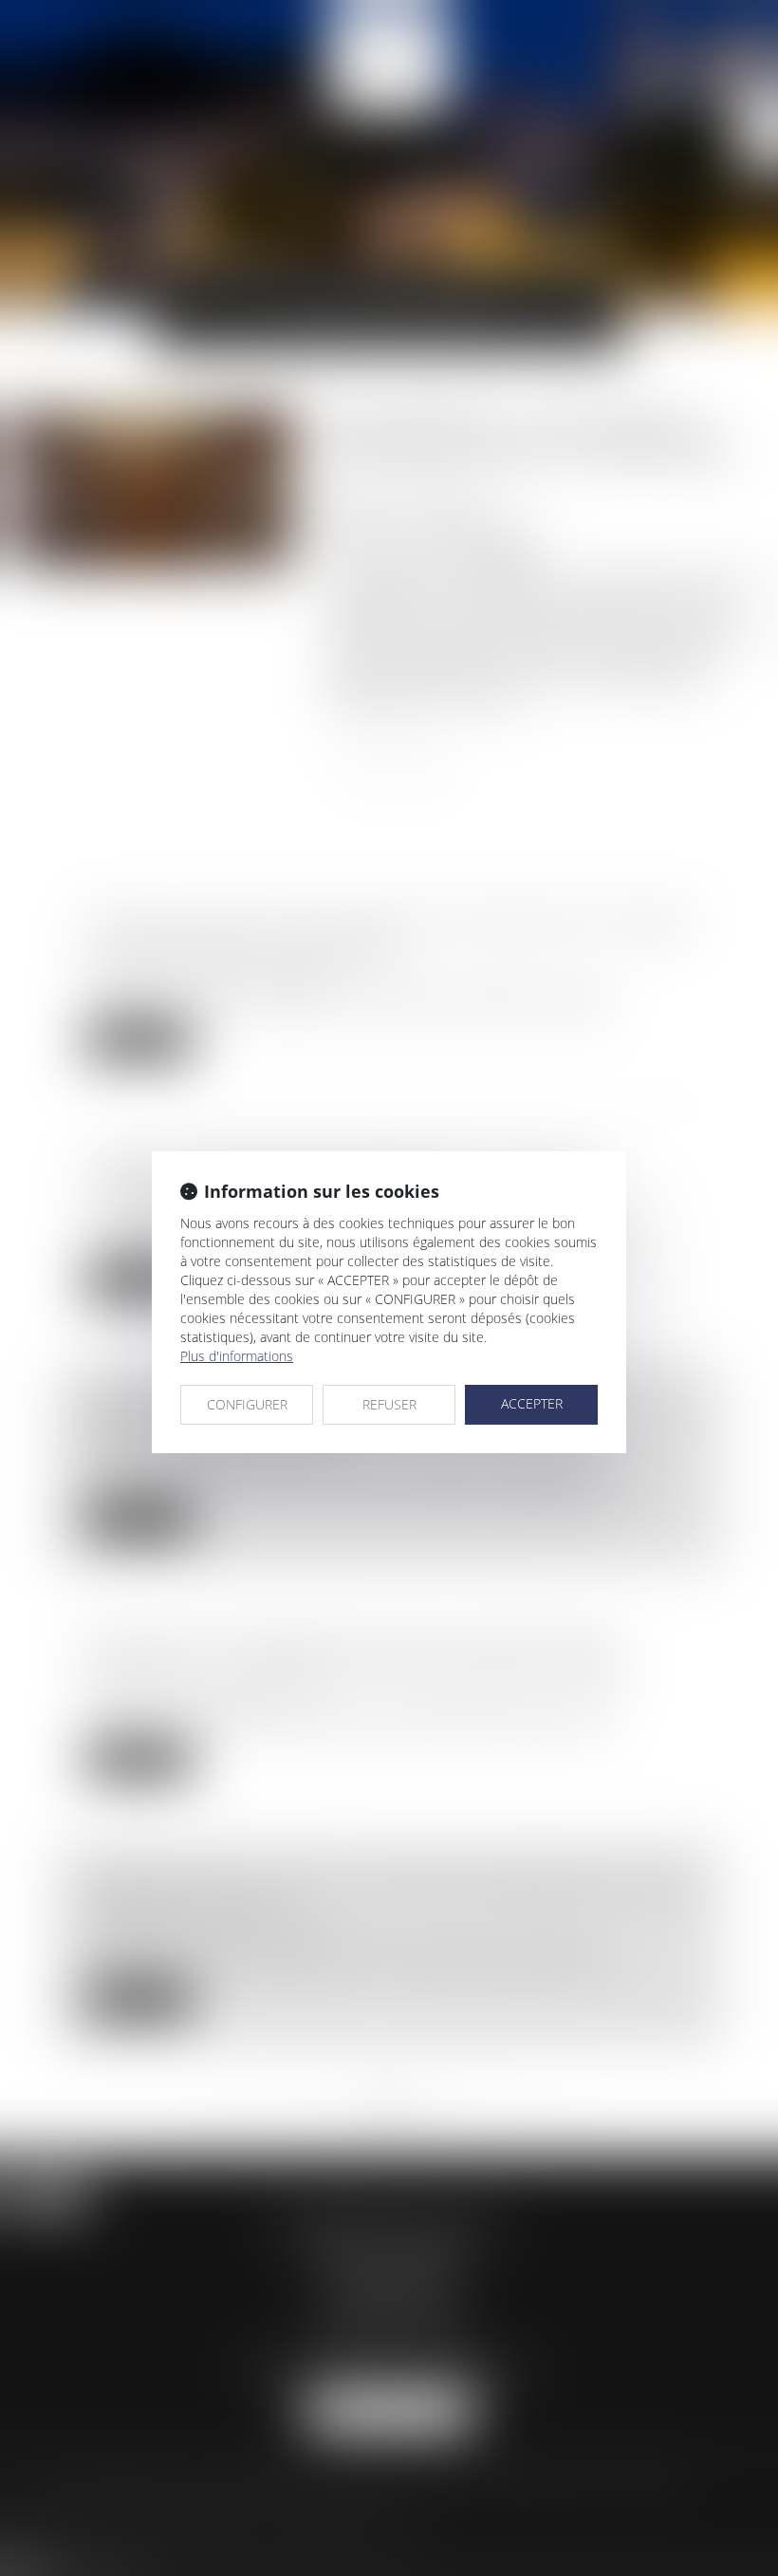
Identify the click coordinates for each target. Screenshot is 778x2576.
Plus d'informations (237, 1356)
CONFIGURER (247, 1404)
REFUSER (389, 1404)
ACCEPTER (532, 1403)
